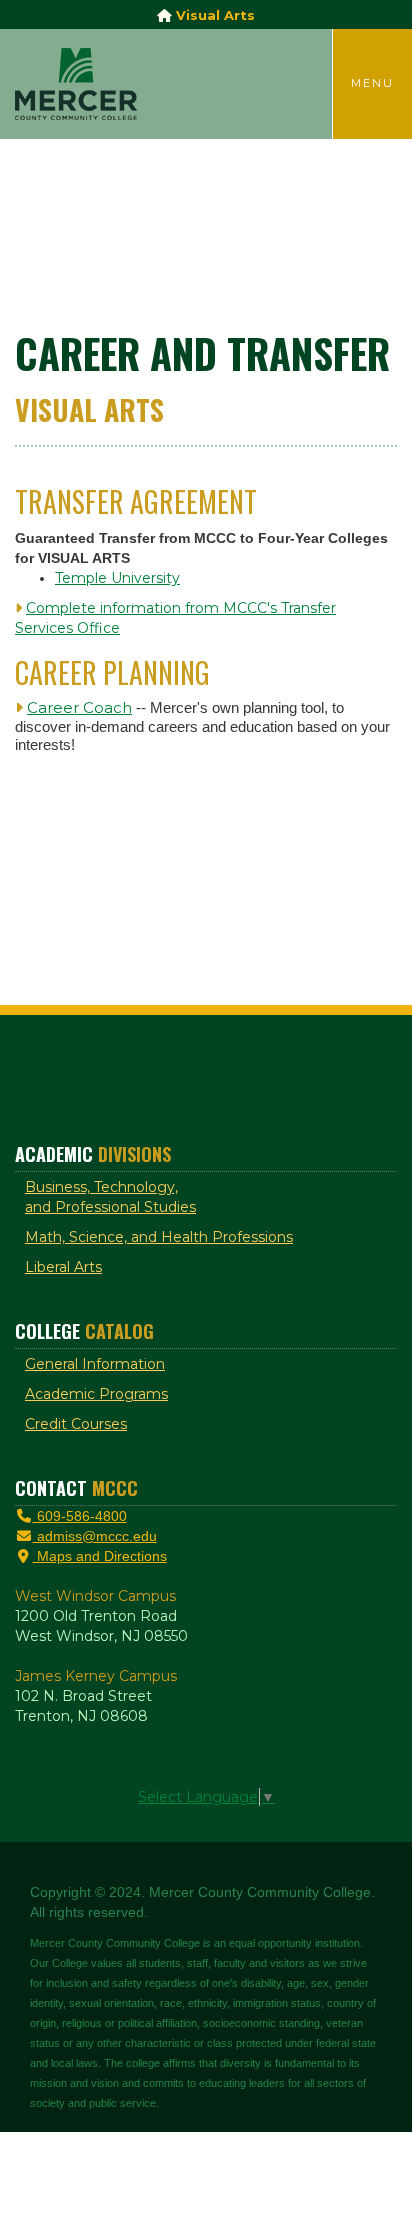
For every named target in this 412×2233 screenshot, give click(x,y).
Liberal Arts (63, 1267)
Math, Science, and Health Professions (159, 1237)
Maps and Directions (100, 1556)
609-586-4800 (80, 1516)
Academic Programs (96, 1394)
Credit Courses (76, 1424)
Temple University (117, 578)
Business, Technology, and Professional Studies (110, 1197)
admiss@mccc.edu (95, 1536)
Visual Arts (213, 15)
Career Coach (79, 707)
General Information (95, 1364)
